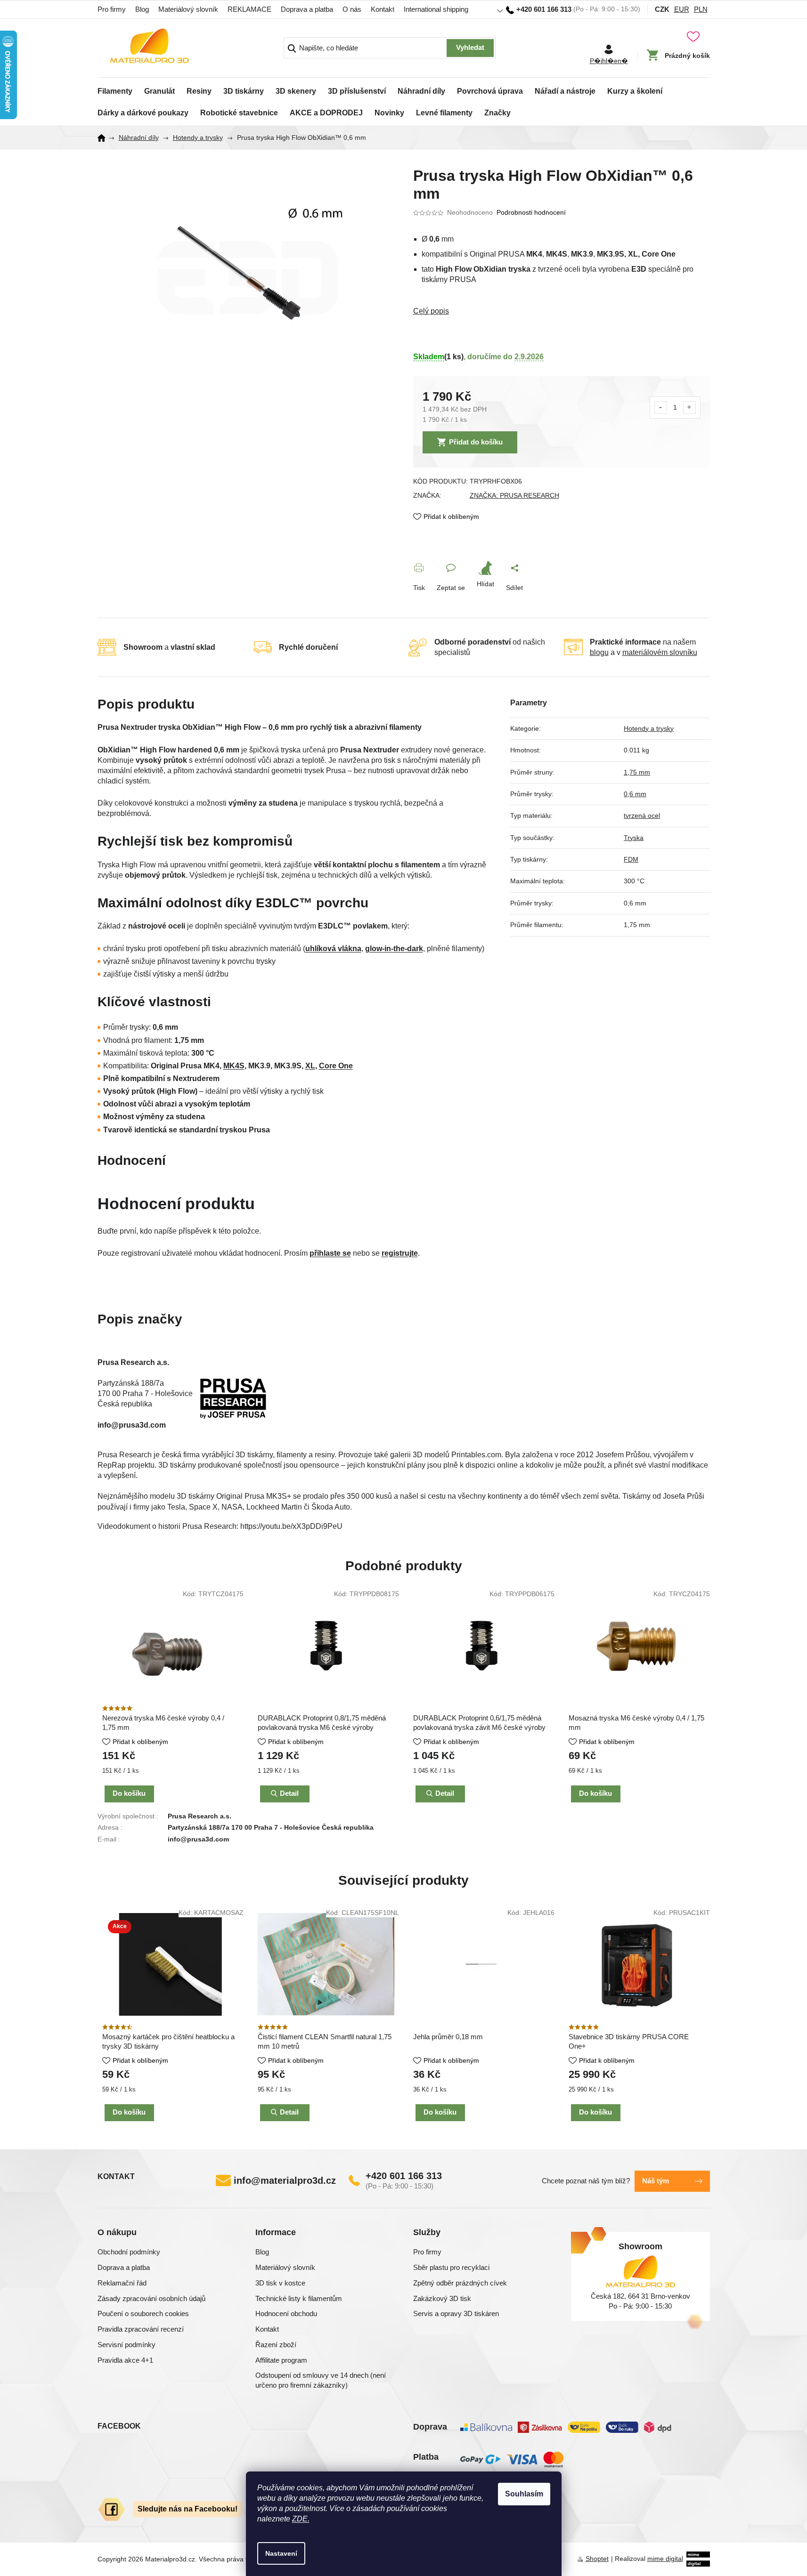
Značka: (514, 495)
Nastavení (281, 2553)
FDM (631, 859)
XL (310, 1066)
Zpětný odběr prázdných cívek (460, 2283)
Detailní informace (562, 311)
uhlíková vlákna (333, 949)
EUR (682, 9)
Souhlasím (524, 2494)
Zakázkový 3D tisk (442, 2298)
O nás (352, 9)
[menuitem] (115, 89)
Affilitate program (281, 2360)
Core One (336, 1066)
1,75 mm (637, 772)
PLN (701, 9)
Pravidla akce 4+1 (125, 2360)
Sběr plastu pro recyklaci (451, 2267)
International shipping (436, 9)
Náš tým (656, 2181)
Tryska (634, 838)
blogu (599, 652)
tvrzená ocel (642, 816)
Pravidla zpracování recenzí (141, 2329)
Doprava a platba (307, 9)
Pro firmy (112, 9)
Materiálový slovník (188, 9)
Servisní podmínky (126, 2345)
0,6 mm (635, 794)
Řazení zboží (276, 2345)
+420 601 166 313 (404, 2176)
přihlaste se (330, 1253)
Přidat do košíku (476, 442)
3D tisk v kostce (280, 2283)
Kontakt (383, 9)
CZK (662, 9)
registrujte (400, 1253)
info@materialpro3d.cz (285, 2180)
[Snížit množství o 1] (661, 408)
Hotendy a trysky (649, 728)
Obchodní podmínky (129, 2252)
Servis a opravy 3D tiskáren (456, 2314)
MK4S (234, 1066)
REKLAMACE (249, 9)
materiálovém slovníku (660, 652)
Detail (289, 2112)
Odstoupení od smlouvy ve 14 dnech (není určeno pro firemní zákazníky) (321, 2380)
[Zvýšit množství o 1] (689, 408)
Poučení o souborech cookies (143, 2314)
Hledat (470, 48)
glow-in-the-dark (394, 949)
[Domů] (105, 138)
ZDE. (301, 2519)
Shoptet (597, 2559)
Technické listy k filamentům (299, 2298)
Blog (142, 9)
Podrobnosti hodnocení (531, 212)
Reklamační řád (122, 2283)
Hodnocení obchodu (286, 2314)
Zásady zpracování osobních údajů (151, 2298)
